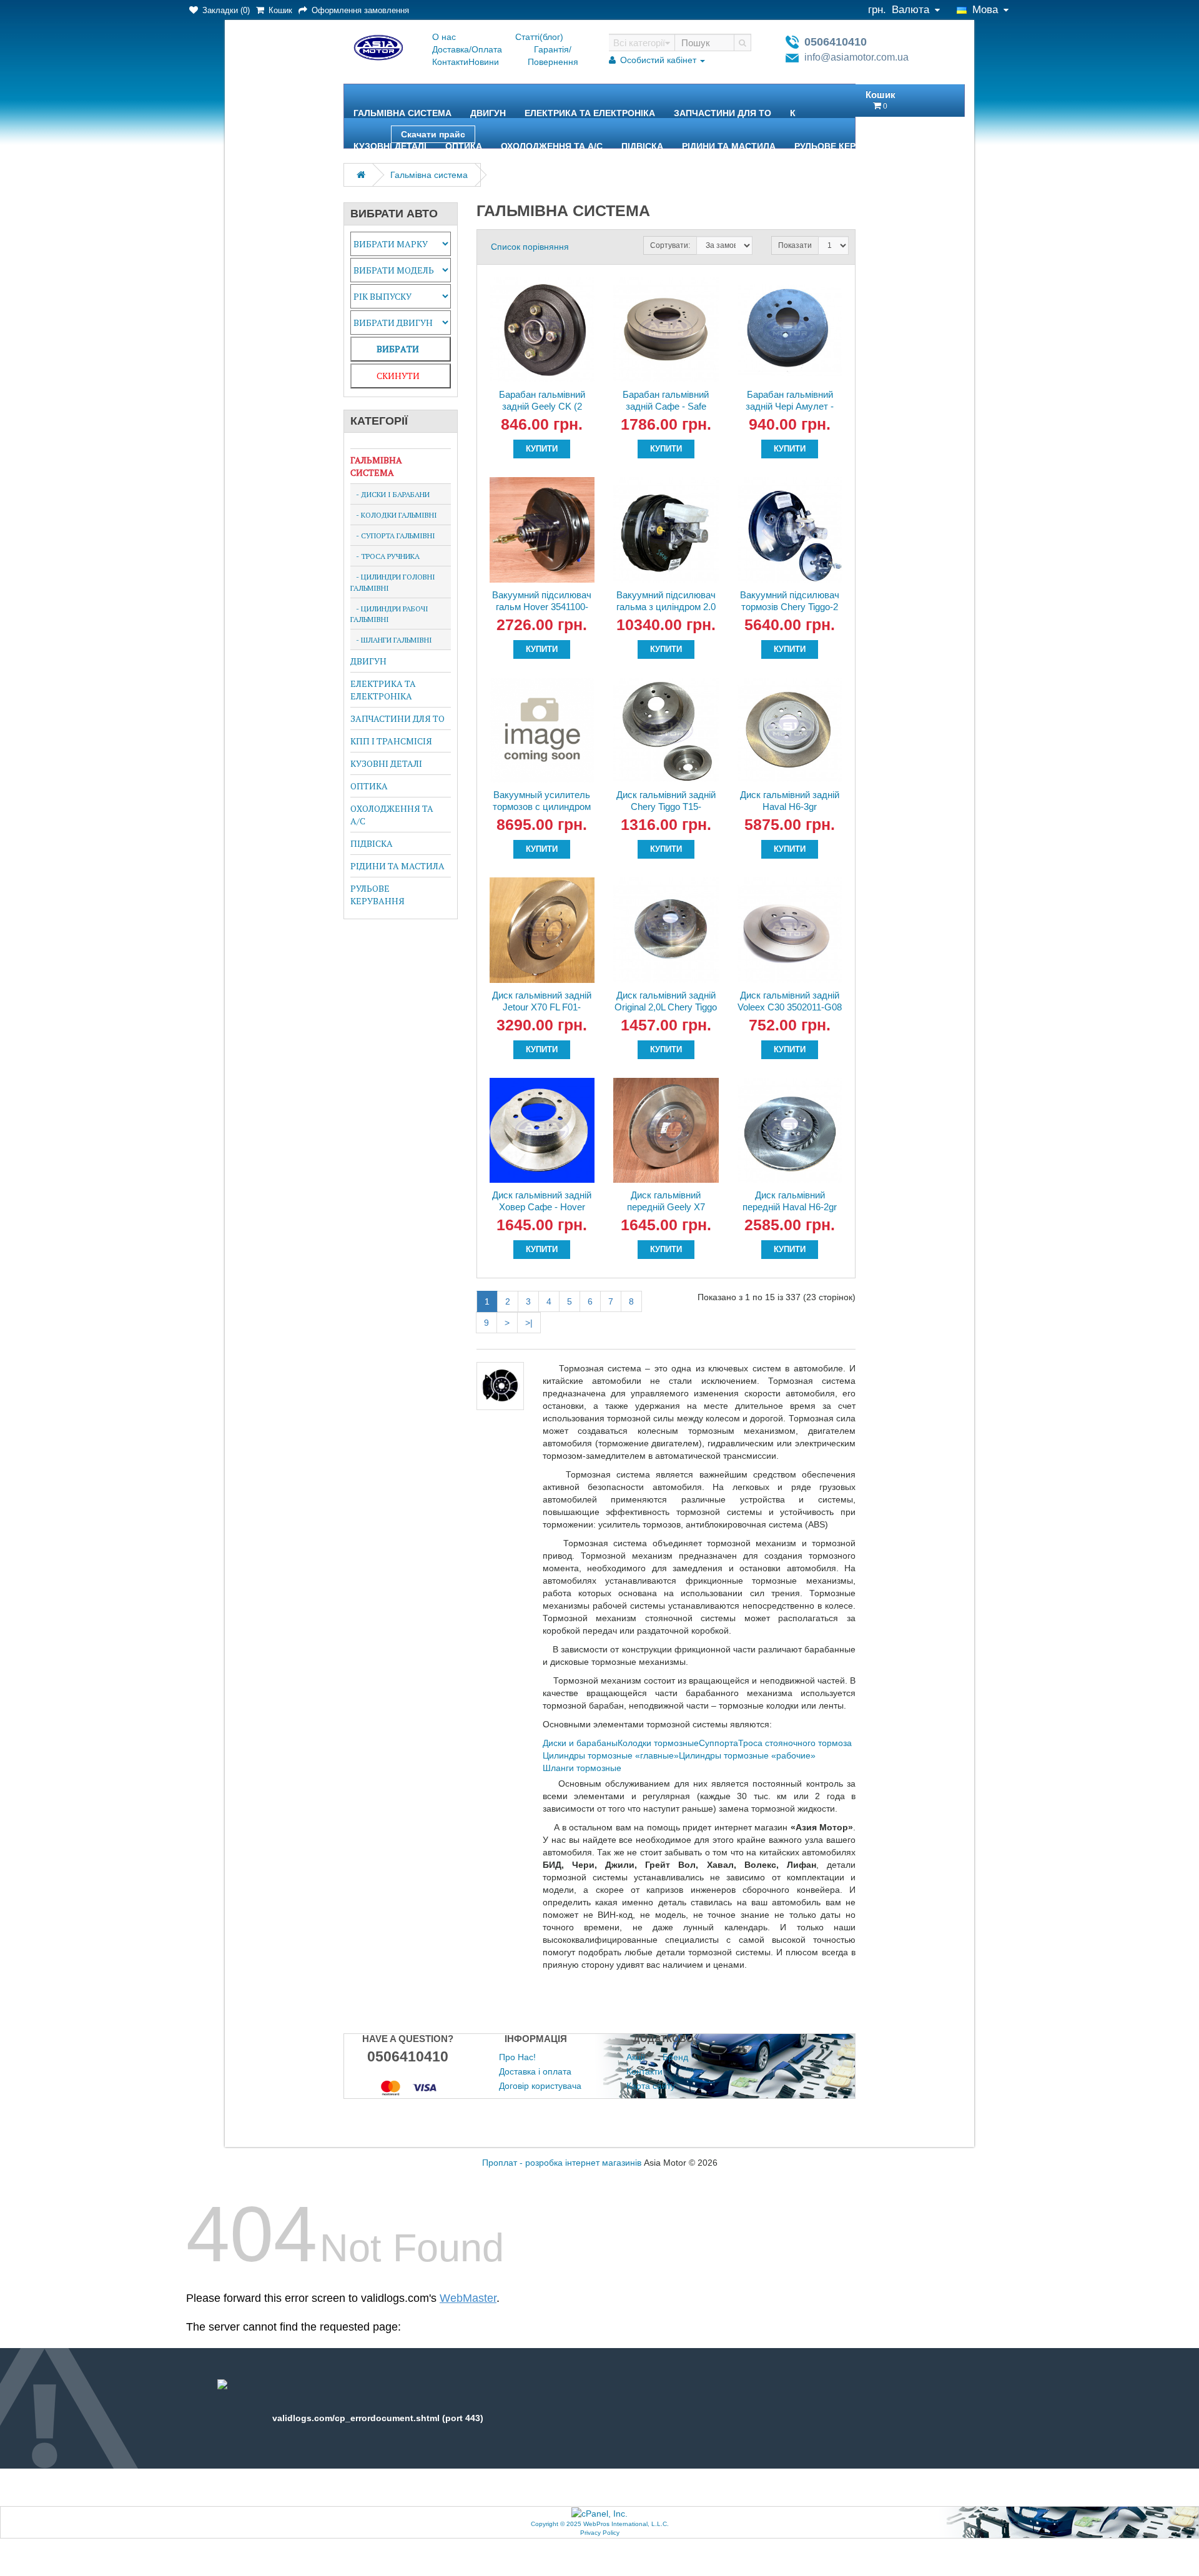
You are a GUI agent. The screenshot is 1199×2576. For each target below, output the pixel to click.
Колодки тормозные (658, 1743)
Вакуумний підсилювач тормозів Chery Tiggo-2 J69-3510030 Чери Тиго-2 (790, 613)
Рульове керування (843, 146)
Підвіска (642, 146)
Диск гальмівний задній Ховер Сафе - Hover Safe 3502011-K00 (542, 1207)
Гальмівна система (402, 113)
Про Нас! (517, 2057)
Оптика (464, 146)
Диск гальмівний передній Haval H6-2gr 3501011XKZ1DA (790, 1207)
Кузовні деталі (390, 146)
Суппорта (718, 1743)
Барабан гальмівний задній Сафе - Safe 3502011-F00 (666, 406)
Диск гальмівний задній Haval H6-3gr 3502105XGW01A (790, 807)
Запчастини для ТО (723, 113)
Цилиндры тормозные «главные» (611, 1755)
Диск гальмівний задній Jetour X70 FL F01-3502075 (542, 1007)
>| (529, 1323)
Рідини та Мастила (729, 146)
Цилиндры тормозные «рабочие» (747, 1755)
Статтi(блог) (539, 37)
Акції (636, 2057)
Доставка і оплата (535, 2071)
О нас (444, 37)
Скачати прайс (433, 134)
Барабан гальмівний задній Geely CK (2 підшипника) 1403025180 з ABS (542, 412)
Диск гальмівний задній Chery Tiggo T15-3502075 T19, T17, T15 (666, 807)
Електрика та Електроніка (590, 113)
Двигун (488, 113)
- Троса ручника (385, 556)
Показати (795, 245)
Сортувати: (670, 245)
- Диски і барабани (390, 494)
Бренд (675, 2057)
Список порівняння (530, 247)
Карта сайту (651, 2086)
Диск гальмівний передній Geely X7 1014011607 (666, 1207)
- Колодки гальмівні (394, 515)
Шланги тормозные (582, 1768)
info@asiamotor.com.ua (856, 57)
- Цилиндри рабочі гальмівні (389, 614)
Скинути (398, 376)
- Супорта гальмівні (393, 535)
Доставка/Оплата (467, 49)
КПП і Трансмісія (391, 741)
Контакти (450, 62)
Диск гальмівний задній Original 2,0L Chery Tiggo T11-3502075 (666, 1007)
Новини (484, 62)
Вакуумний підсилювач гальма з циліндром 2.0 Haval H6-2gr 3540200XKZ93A (666, 613)
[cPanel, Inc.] (599, 2513)
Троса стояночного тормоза (795, 1743)
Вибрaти (398, 349)
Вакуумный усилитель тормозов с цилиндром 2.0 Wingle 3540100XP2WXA (542, 812)
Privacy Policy (600, 2533)
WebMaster (468, 2298)
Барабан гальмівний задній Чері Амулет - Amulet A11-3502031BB (790, 406)
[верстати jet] (408, 2087)
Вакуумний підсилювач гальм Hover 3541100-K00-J (542, 607)
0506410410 (836, 42)
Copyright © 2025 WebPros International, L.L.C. (600, 2524)
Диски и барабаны (580, 1743)
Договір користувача (540, 2086)
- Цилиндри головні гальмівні (393, 582)
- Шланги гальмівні (391, 640)
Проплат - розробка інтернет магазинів (562, 2163)
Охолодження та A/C (552, 146)
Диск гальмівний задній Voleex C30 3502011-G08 (790, 1001)
